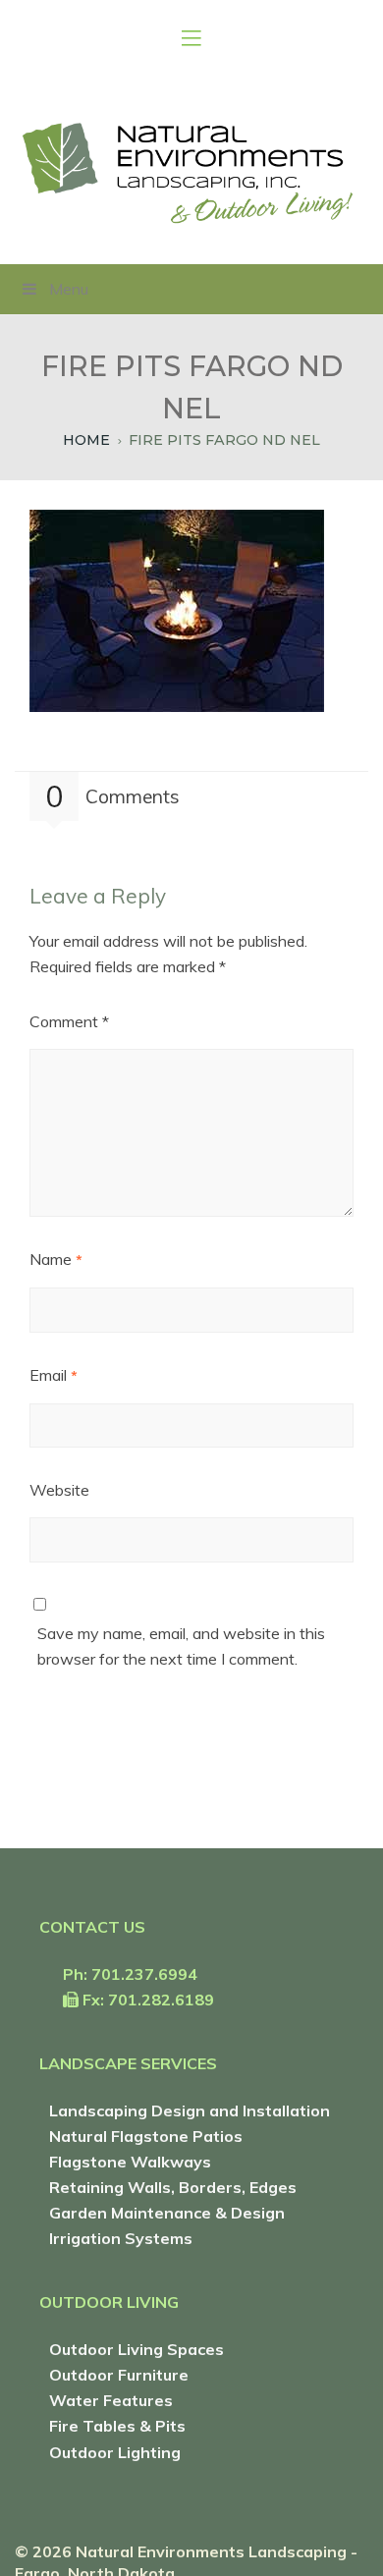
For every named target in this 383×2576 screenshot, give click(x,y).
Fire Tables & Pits (117, 2426)
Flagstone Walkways (130, 2162)
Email (54, 1375)
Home (86, 440)
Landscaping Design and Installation (190, 2110)
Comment (69, 1021)
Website (59, 1490)
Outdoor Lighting (115, 2452)
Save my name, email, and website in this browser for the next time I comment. (181, 1646)
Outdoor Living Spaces (137, 2349)
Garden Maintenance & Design (167, 2213)
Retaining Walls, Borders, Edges (173, 2187)
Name (56, 1259)
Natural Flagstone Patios (146, 2136)
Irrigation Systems (121, 2238)
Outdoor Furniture (119, 2375)
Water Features (111, 2400)
